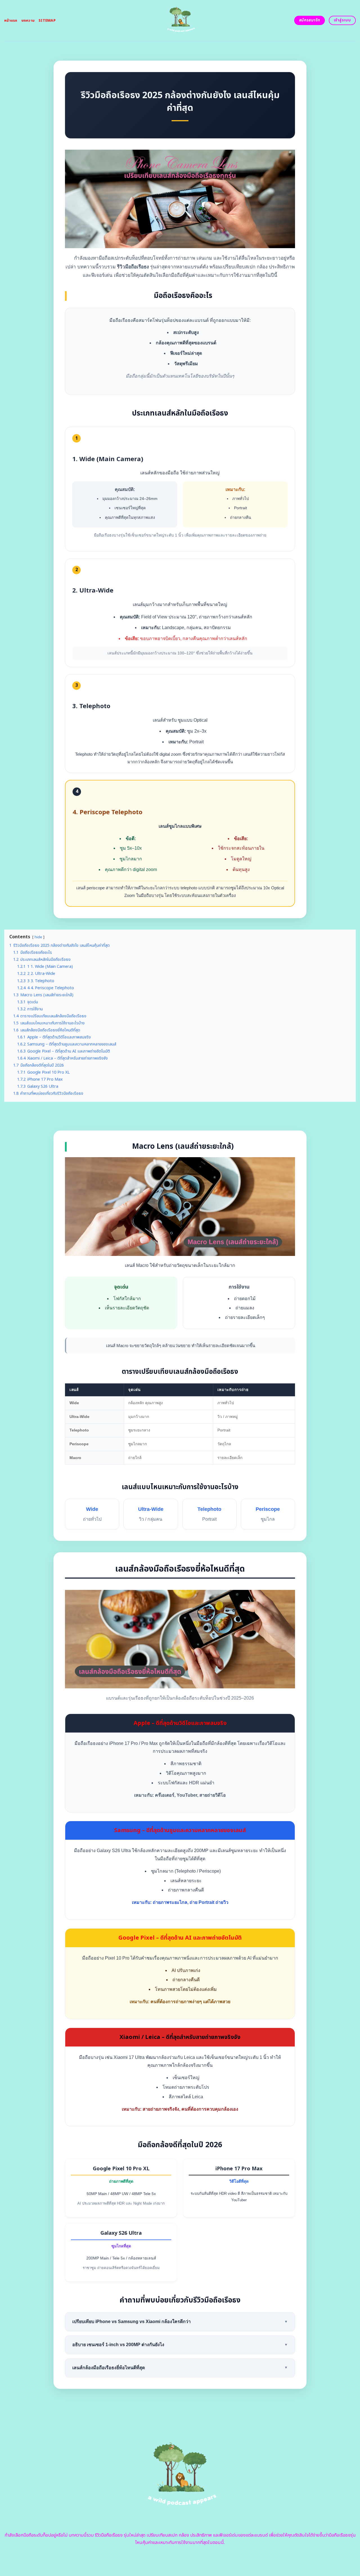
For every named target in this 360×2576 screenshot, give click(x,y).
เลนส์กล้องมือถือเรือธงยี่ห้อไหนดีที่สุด (180, 2368)
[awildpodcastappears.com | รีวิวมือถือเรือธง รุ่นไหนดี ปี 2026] (180, 20)
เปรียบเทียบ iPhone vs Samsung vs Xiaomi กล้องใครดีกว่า (180, 2322)
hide (38, 937)
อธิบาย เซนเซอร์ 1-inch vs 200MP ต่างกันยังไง (180, 2345)
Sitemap (47, 21)
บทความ (28, 21)
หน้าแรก (11, 21)
